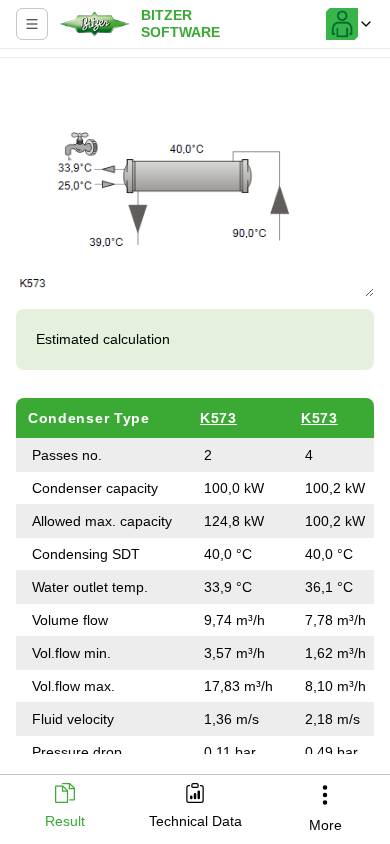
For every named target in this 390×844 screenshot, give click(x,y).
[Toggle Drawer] (32, 24)
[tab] (65, 807)
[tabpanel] (195, 410)
